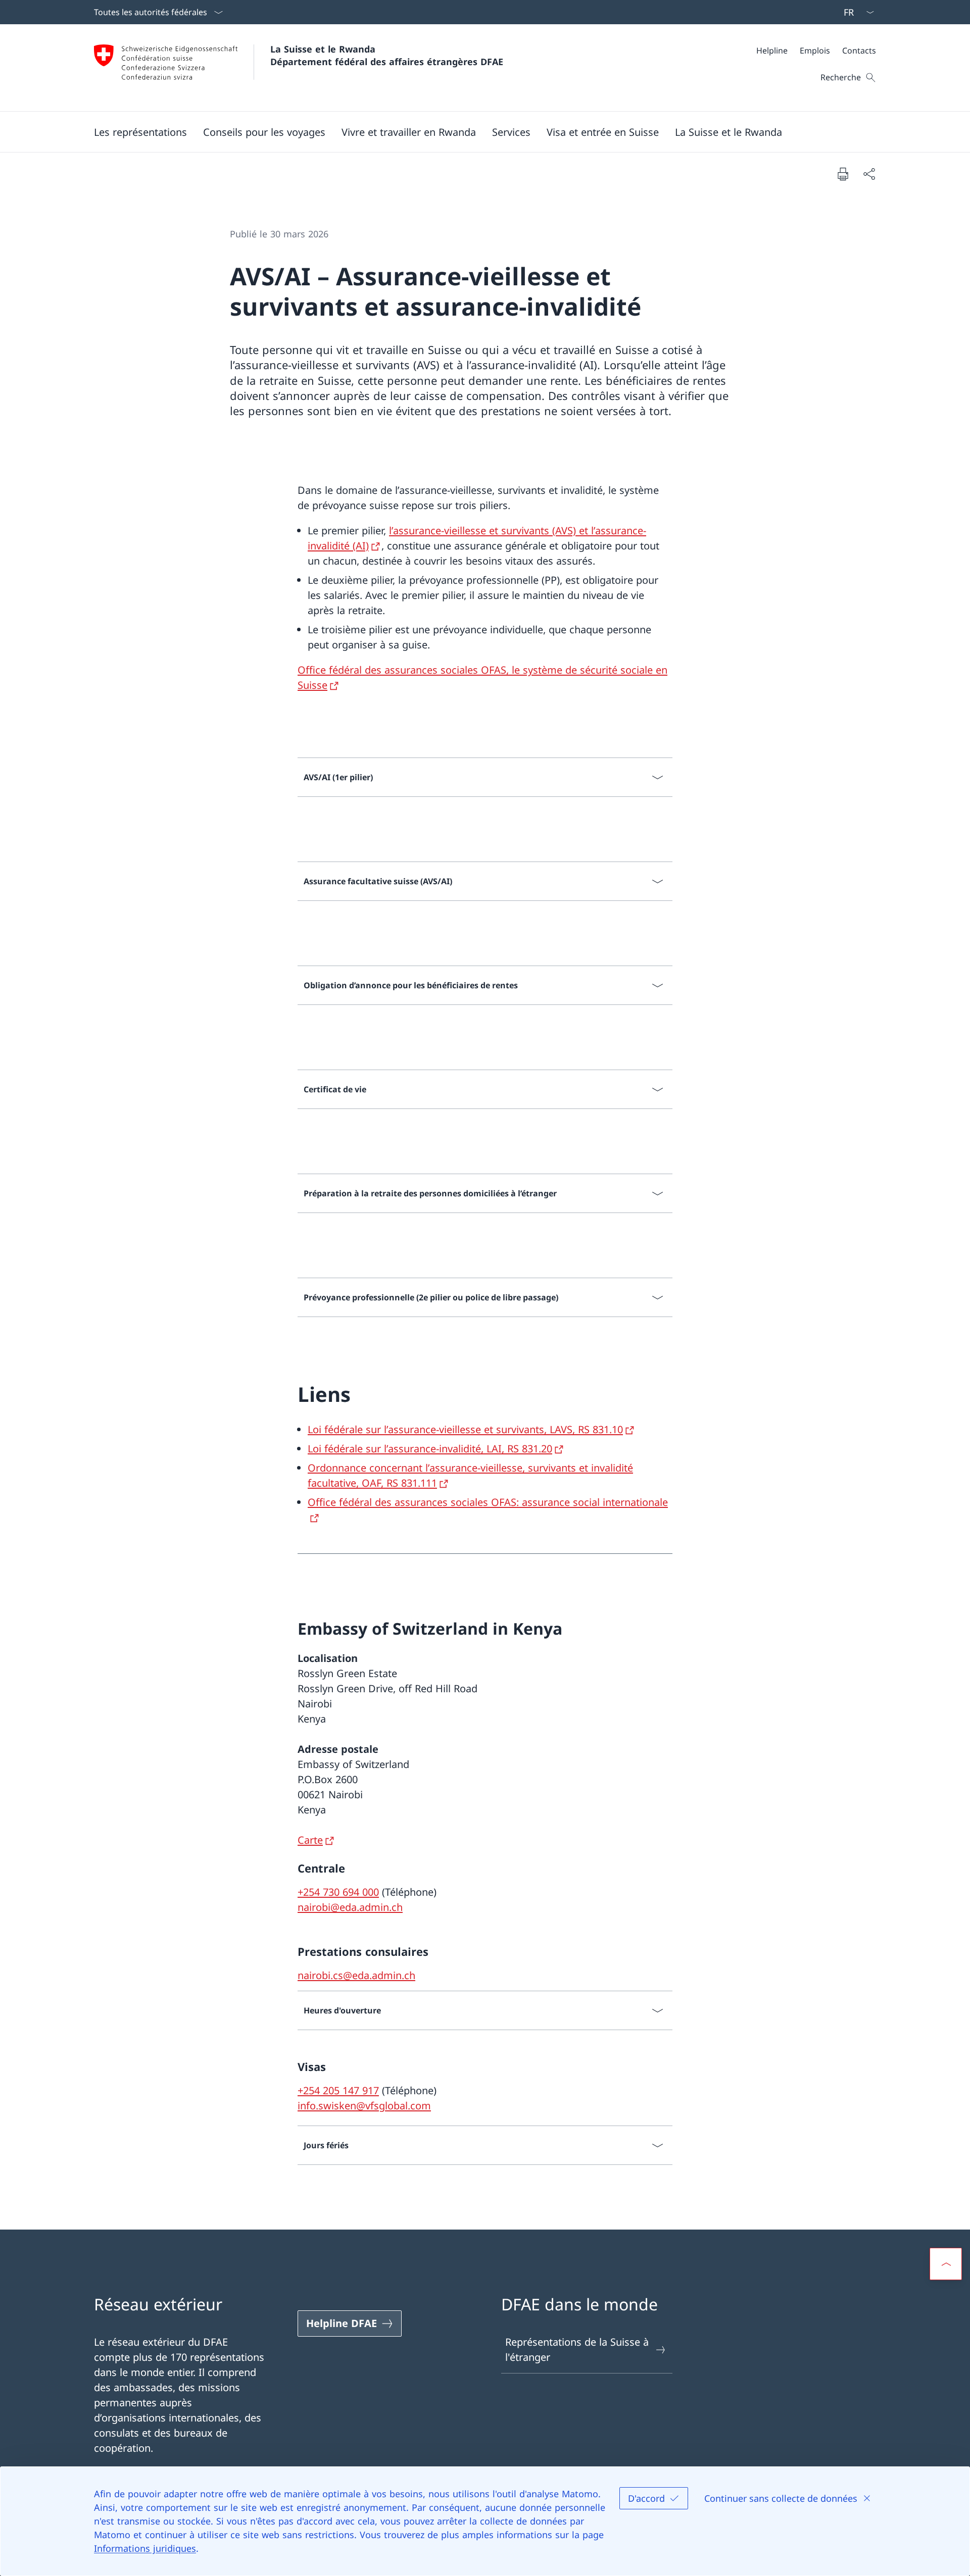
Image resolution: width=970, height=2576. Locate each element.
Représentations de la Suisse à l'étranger (577, 2350)
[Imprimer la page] (843, 174)
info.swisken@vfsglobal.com (364, 2106)
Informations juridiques (145, 2548)
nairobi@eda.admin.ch (350, 1907)
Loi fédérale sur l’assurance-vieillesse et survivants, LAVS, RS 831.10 (465, 1429)
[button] (140, 132)
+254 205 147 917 (338, 2090)
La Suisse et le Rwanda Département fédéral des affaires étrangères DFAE (387, 55)
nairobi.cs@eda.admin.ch (356, 1975)
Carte (310, 1840)
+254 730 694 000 (338, 1892)
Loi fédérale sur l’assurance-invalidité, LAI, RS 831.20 (430, 1449)
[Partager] (869, 174)
